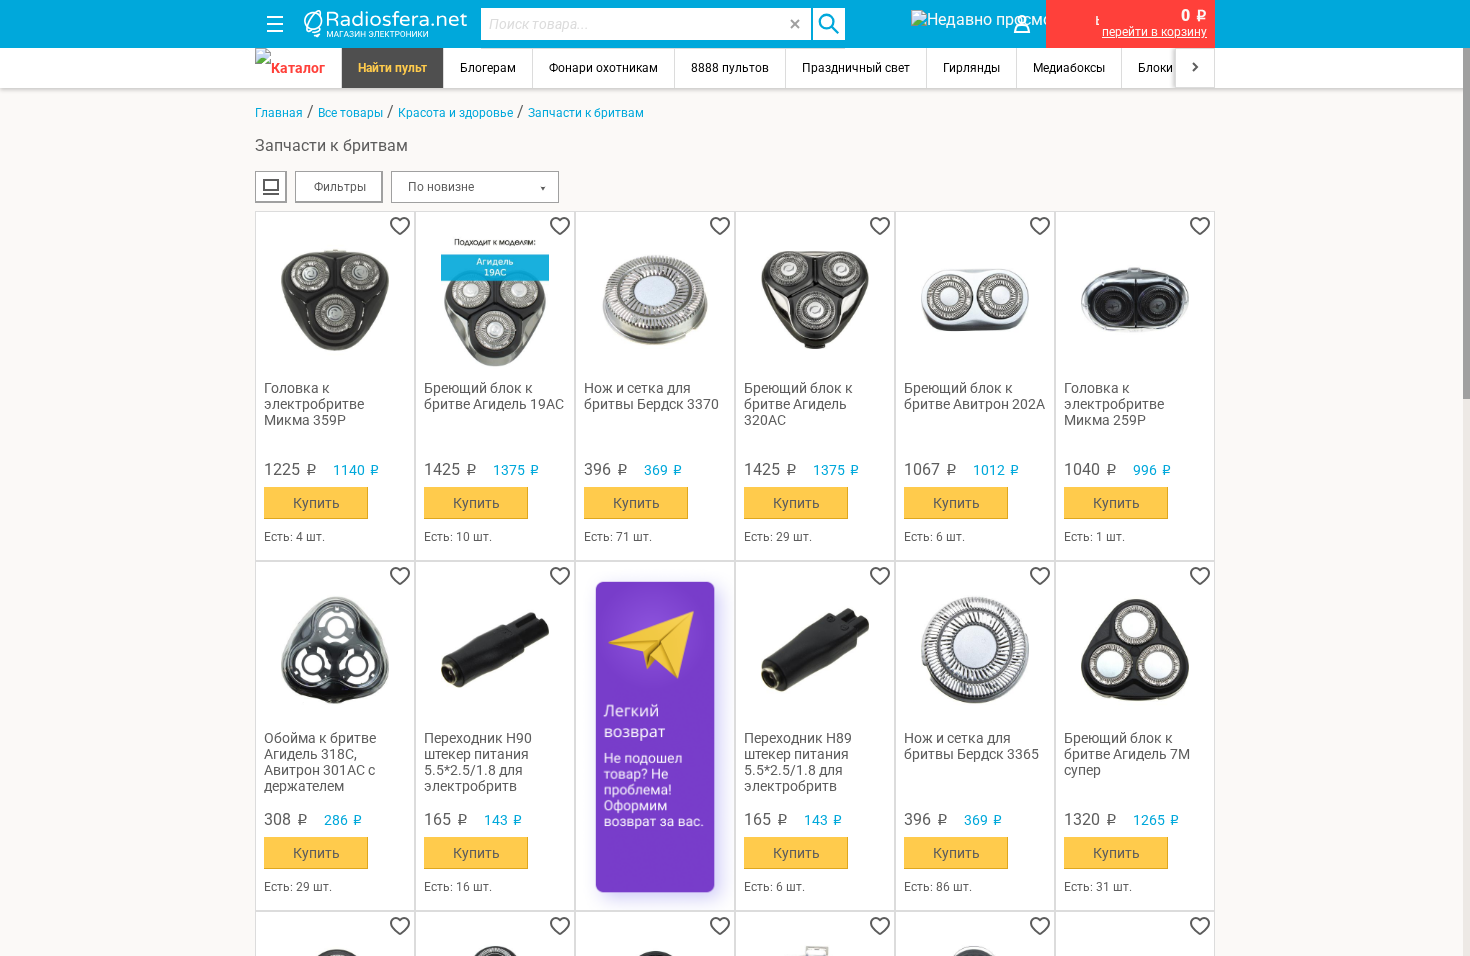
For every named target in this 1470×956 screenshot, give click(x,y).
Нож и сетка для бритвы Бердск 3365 (971, 746)
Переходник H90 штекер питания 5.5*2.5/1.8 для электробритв (478, 762)
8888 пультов (730, 68)
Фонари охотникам (603, 68)
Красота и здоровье (455, 113)
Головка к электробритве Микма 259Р (1114, 404)
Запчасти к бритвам (586, 113)
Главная (279, 113)
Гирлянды (971, 68)
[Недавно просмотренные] (949, 24)
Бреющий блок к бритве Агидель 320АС (798, 404)
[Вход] (1022, 24)
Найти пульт (392, 68)
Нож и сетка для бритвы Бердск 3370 (651, 396)
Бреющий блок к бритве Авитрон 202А (974, 396)
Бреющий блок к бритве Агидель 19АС (494, 396)
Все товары (350, 113)
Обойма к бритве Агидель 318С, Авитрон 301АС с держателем (320, 762)
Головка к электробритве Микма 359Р (314, 404)
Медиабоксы (1069, 68)
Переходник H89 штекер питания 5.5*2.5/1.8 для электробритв (798, 762)
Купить (316, 503)
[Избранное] (877, 24)
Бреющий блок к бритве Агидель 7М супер (1127, 754)
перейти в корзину (1154, 32)
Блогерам (488, 68)
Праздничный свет (856, 68)
